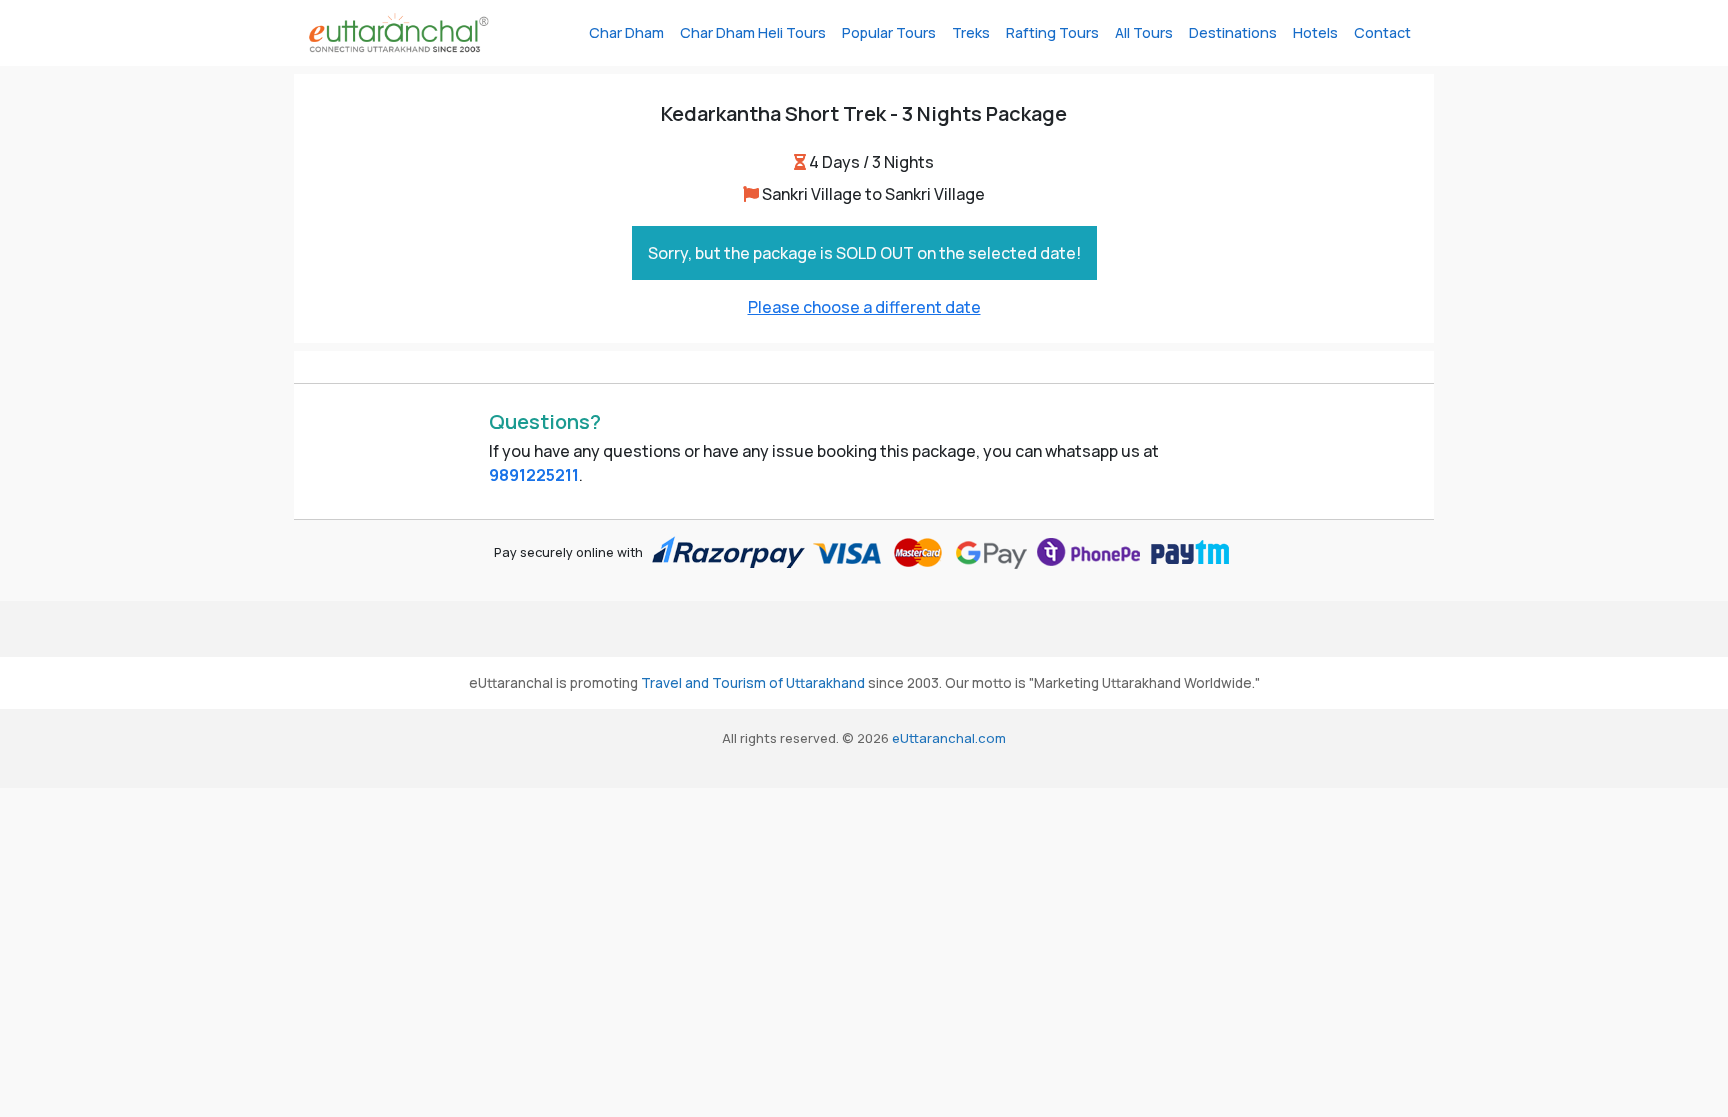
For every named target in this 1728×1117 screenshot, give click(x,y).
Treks (971, 32)
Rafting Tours (1052, 32)
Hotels (1315, 32)
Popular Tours (889, 32)
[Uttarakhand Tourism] (399, 33)
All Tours (1144, 32)
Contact (1382, 32)
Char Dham (626, 32)
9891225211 (534, 475)
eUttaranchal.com (949, 738)
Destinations (1233, 32)
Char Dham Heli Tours (753, 32)
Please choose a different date (864, 307)
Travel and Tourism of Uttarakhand (753, 683)
